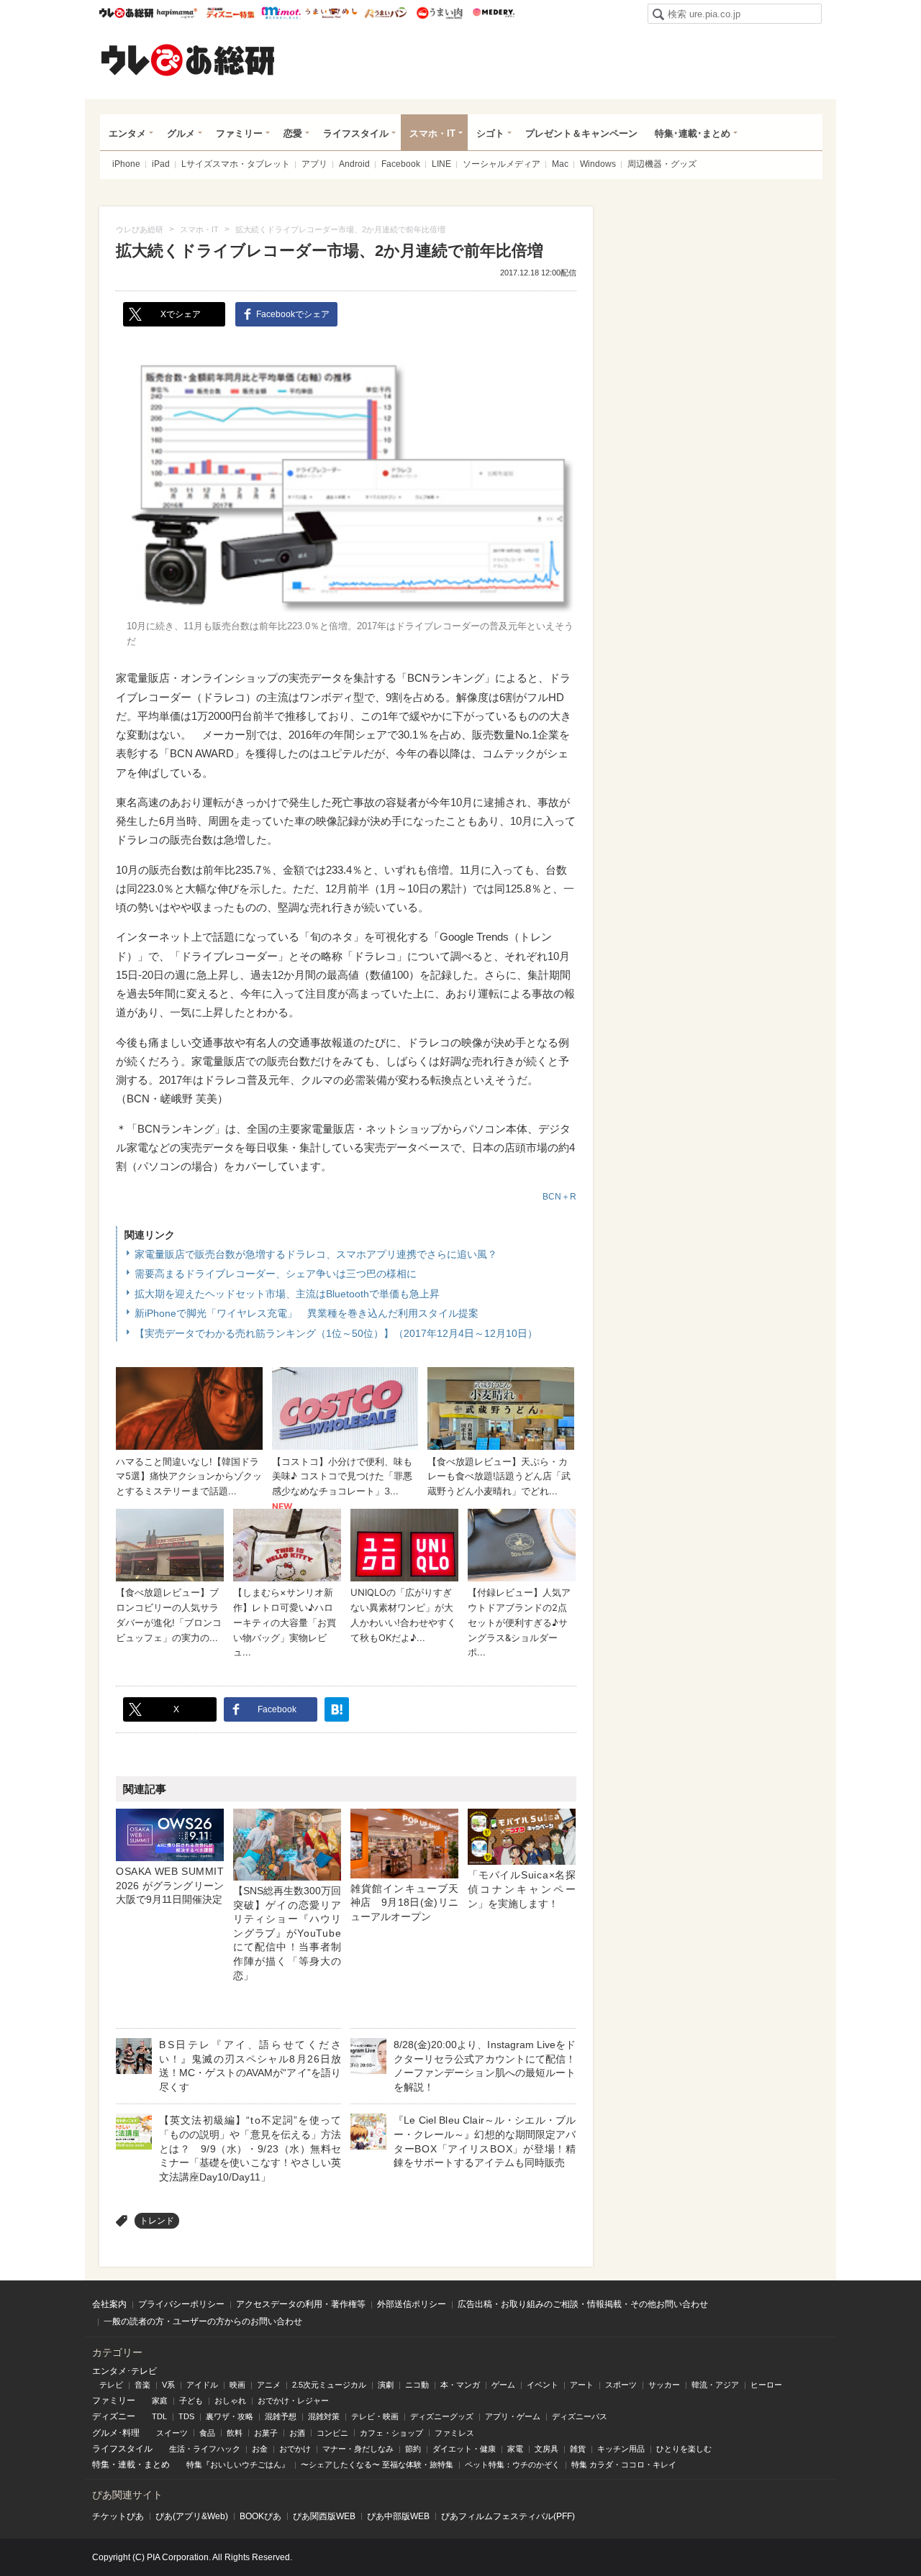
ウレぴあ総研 (126, 13)
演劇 (386, 2385)
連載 (127, 2465)
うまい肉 (439, 13)
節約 (413, 2449)
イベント (543, 2385)
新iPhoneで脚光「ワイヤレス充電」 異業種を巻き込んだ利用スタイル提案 (307, 1313)
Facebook (401, 164)
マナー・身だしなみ (358, 2449)
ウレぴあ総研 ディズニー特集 (231, 13)
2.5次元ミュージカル (329, 2385)
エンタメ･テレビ (124, 2371)
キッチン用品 (621, 2449)
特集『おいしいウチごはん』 (238, 2465)
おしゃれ (230, 2401)
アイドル (202, 2385)
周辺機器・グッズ (662, 164)
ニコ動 (417, 2385)
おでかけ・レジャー (293, 2401)
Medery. (493, 13)
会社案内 (109, 2304)
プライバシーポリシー (181, 2304)
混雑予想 (281, 2416)
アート (582, 2385)
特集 (101, 2465)
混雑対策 (324, 2416)
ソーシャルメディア (502, 164)
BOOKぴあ (260, 2516)
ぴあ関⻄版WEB (324, 2516)
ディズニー (114, 2416)
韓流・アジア (715, 2385)
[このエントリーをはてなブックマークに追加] (337, 1709)
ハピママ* (177, 13)
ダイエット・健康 (464, 2449)
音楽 (142, 2385)
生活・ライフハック (205, 2449)
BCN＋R (559, 1197)
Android (354, 164)
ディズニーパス (580, 2416)
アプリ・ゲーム (513, 2416)
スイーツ (172, 2433)
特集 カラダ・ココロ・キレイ (624, 2465)
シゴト (490, 133)
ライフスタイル (356, 133)
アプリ (314, 164)
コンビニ (332, 2433)
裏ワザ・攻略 (230, 2416)
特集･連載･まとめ (693, 133)
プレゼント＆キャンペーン (581, 133)
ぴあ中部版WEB (398, 2516)
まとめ (157, 2465)
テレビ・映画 (375, 2416)
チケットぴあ (118, 2516)
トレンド (157, 2221)
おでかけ (295, 2449)
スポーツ (621, 2385)
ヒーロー (766, 2385)
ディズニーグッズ (442, 2416)
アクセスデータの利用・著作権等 (301, 2304)
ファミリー (239, 133)
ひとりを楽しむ (684, 2449)
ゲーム (503, 2385)
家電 (515, 2449)
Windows (598, 164)
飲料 (235, 2433)
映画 (237, 2385)
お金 (260, 2449)
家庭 (160, 2401)
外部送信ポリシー (412, 2304)
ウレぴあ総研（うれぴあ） (188, 60)
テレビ (111, 2385)
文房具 (546, 2449)
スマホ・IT (432, 133)
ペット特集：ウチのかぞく (512, 2465)
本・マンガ (460, 2385)
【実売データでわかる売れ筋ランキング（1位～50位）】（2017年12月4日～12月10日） (336, 1333)
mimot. (281, 13)
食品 (207, 2433)
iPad (161, 164)
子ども (191, 2401)
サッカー (664, 2385)
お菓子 (266, 2433)
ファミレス (454, 2433)
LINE (441, 164)
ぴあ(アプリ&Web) (192, 2516)
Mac (560, 164)
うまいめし (331, 13)
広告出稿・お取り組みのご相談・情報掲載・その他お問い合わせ (583, 2304)
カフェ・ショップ (391, 2433)
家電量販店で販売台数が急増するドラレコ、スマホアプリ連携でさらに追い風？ (316, 1254)
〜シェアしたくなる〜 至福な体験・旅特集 (377, 2465)
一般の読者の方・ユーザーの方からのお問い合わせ (203, 2321)
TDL (159, 2416)
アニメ (269, 2385)
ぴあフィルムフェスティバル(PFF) (508, 2516)
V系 (168, 2385)
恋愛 (293, 133)
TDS (186, 2416)
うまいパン (385, 13)
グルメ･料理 (116, 2433)
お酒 (297, 2433)
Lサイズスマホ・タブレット (236, 164)
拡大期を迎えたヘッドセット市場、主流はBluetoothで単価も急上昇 (287, 1294)
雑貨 (578, 2449)
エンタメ (127, 133)
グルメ (181, 133)
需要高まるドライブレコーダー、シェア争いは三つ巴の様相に (276, 1274)
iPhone (126, 164)
